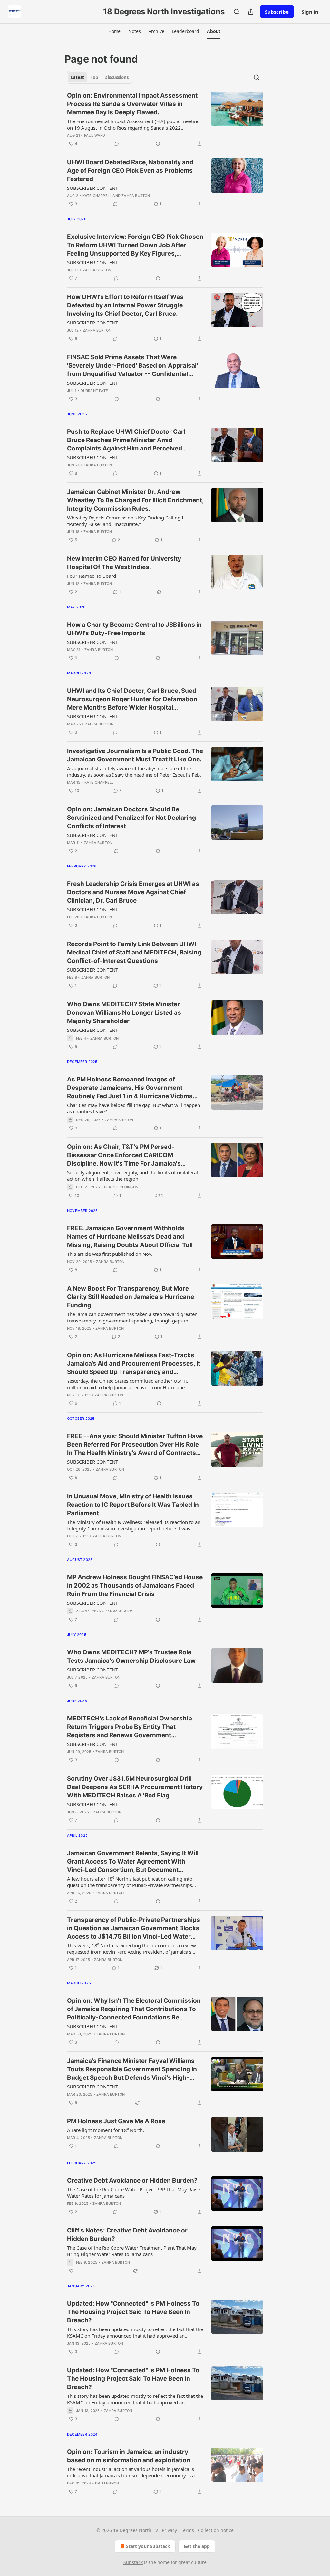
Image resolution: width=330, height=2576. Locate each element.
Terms (187, 2530)
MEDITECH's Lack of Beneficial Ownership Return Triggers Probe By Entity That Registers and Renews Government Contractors (130, 1727)
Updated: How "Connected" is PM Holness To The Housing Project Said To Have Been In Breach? (133, 2312)
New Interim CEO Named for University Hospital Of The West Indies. (124, 563)
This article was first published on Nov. (110, 1254)
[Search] (237, 12)
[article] (165, 120)
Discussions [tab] (116, 77)
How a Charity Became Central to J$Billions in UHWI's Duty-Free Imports (134, 629)
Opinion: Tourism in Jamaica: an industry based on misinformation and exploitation (129, 2456)
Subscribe (277, 12)
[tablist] (100, 77)
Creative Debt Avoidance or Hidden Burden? (132, 2180)
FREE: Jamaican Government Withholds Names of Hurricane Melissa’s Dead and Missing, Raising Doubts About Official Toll (130, 1237)
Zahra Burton (136, 196)
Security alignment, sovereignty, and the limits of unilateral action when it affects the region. (132, 1176)
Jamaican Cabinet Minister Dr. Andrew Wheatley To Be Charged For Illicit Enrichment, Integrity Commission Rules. (135, 500)
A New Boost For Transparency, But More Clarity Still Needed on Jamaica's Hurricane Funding (131, 1297)
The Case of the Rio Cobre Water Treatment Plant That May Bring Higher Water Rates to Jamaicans (132, 2251)
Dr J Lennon (107, 2483)
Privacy (169, 2530)
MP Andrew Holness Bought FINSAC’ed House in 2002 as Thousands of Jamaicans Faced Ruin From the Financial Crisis (135, 1586)
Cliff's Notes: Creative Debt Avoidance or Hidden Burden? (127, 2235)
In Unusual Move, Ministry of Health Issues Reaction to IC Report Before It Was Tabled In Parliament (133, 1505)
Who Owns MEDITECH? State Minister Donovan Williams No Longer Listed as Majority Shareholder (124, 1013)
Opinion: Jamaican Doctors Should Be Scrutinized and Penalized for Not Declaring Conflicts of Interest (131, 818)
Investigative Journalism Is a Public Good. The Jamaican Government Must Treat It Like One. (135, 755)
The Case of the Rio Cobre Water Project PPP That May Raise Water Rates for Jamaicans (133, 2193)
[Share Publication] (251, 12)
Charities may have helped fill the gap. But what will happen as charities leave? (134, 1108)
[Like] (71, 2271)
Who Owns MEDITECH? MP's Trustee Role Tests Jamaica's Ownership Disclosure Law (131, 1656)
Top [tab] (94, 77)
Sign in (310, 12)
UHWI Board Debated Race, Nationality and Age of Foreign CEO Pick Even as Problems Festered (130, 171)
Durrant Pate (94, 391)
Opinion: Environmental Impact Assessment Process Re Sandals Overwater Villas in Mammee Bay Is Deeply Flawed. (132, 104)
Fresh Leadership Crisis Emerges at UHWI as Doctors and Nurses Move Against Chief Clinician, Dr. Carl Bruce (133, 892)
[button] (114, 31)
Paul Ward (95, 135)
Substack (133, 2562)
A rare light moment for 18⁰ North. (106, 2130)
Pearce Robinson (121, 1187)
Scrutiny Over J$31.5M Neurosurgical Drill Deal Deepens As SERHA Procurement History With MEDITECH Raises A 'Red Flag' (135, 1787)
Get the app (197, 2546)
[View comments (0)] (117, 144)
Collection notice (216, 2530)
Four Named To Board (92, 576)
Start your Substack (148, 2546)
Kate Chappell (97, 196)
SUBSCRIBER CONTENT (92, 188)
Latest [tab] (78, 77)
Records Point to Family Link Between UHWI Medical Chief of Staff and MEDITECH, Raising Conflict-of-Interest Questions (134, 952)
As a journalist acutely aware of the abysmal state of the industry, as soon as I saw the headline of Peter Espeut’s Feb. (134, 771)
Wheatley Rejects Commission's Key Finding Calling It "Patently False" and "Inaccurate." (126, 521)
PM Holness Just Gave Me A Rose (116, 2121)
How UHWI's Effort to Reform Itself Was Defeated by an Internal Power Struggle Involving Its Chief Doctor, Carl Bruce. (125, 305)
